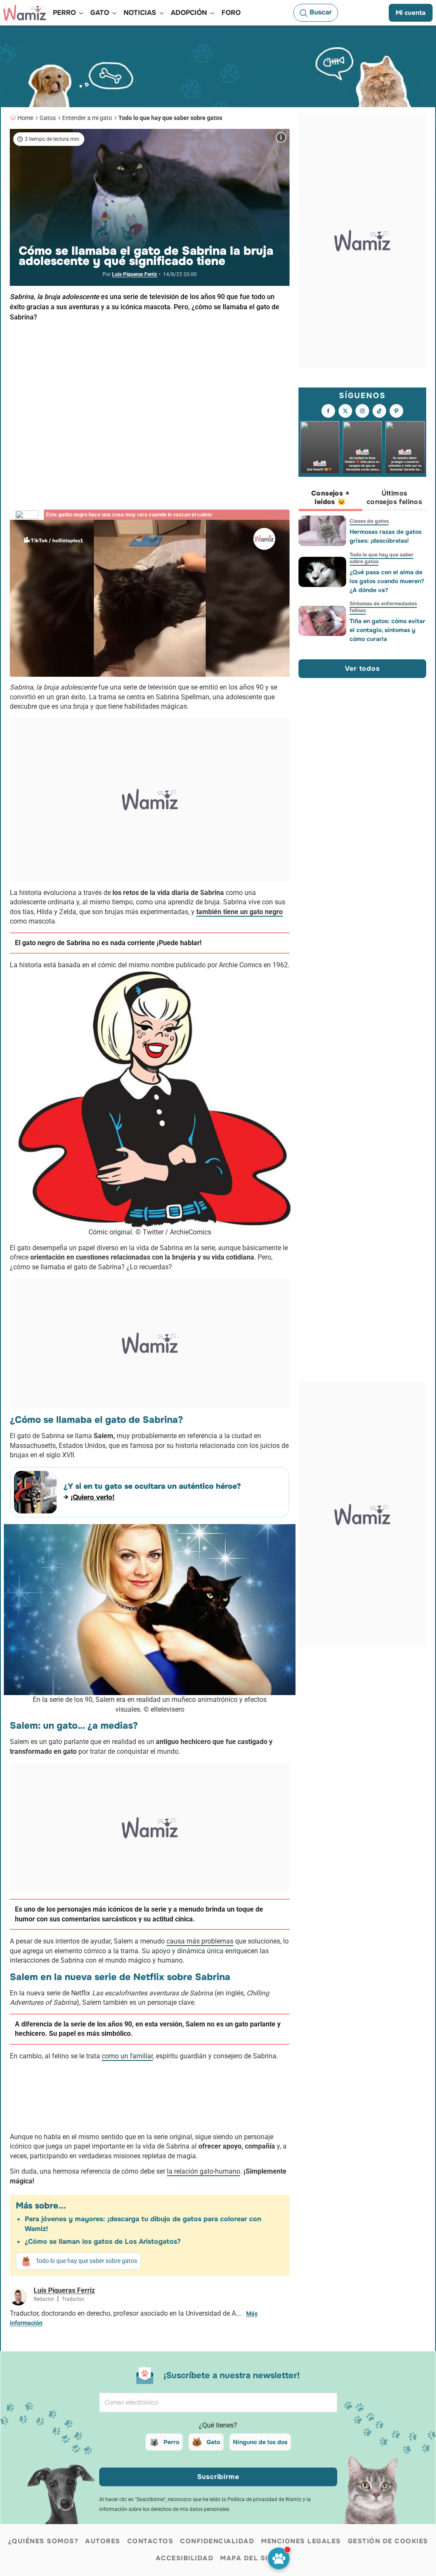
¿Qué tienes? (218, 2425)
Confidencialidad (217, 2541)
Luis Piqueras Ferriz (135, 274)
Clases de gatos (369, 521)
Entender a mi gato (87, 118)
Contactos (151, 2541)
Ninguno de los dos (260, 2442)
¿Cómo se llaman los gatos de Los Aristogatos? (103, 2241)
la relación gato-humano (204, 2171)
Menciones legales (301, 2541)
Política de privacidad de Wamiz (264, 2499)
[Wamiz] (25, 13)
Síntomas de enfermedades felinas (383, 607)
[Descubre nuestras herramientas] (279, 2558)
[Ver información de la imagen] (281, 137)
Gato (213, 2442)
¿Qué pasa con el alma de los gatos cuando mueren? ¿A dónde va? (387, 581)
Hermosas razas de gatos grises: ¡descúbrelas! (386, 536)
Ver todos (362, 668)
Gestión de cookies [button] (388, 2541)
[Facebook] (328, 411)
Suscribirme (218, 2477)
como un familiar (127, 2056)
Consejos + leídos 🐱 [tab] (330, 497)
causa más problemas (200, 1941)
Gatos (48, 118)
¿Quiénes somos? (43, 2541)
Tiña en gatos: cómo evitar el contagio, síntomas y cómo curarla (387, 630)
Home (25, 118)
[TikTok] (379, 411)
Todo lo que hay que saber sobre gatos (170, 118)
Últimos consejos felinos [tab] (394, 497)
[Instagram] (362, 411)
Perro (171, 2442)
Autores (103, 2541)
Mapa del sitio (250, 2558)
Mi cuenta (411, 13)
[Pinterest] (396, 411)
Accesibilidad (185, 2558)
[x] (345, 411)
